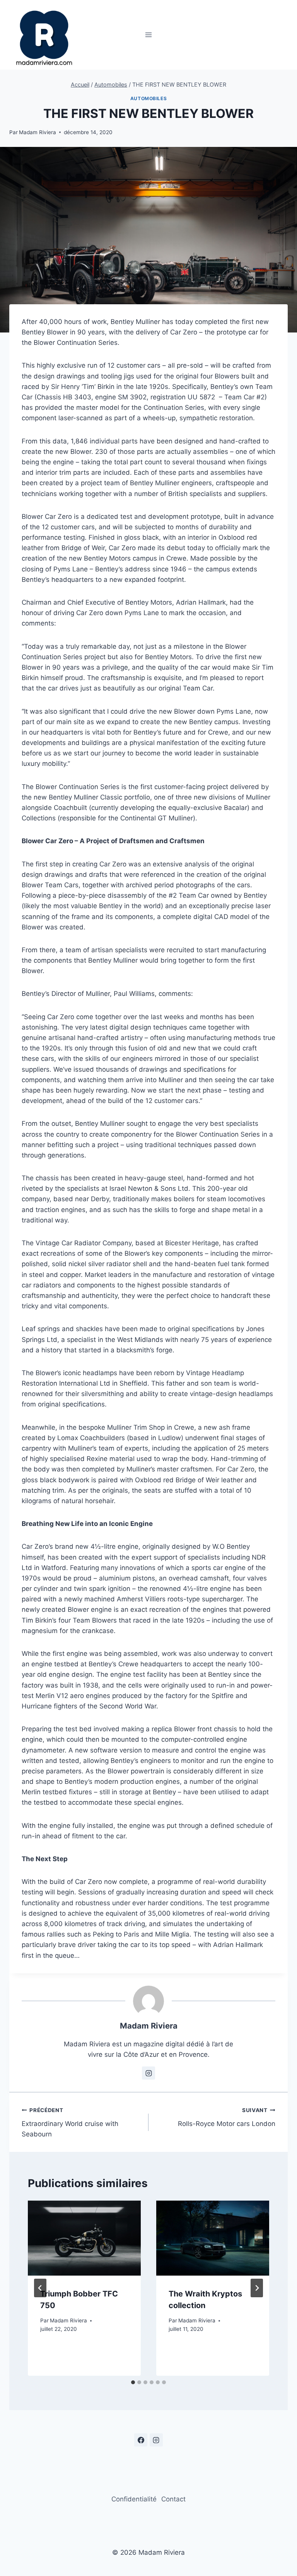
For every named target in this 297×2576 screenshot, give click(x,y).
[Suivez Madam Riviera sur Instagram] (148, 2073)
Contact (173, 2499)
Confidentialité (134, 2499)
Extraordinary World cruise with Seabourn (70, 2123)
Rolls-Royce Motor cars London (227, 2117)
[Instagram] (156, 2440)
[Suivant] (257, 2288)
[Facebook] (141, 2440)
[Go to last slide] (40, 2288)
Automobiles (149, 98)
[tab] (133, 2382)
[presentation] (84, 2238)
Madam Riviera (38, 132)
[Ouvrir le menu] (149, 35)
